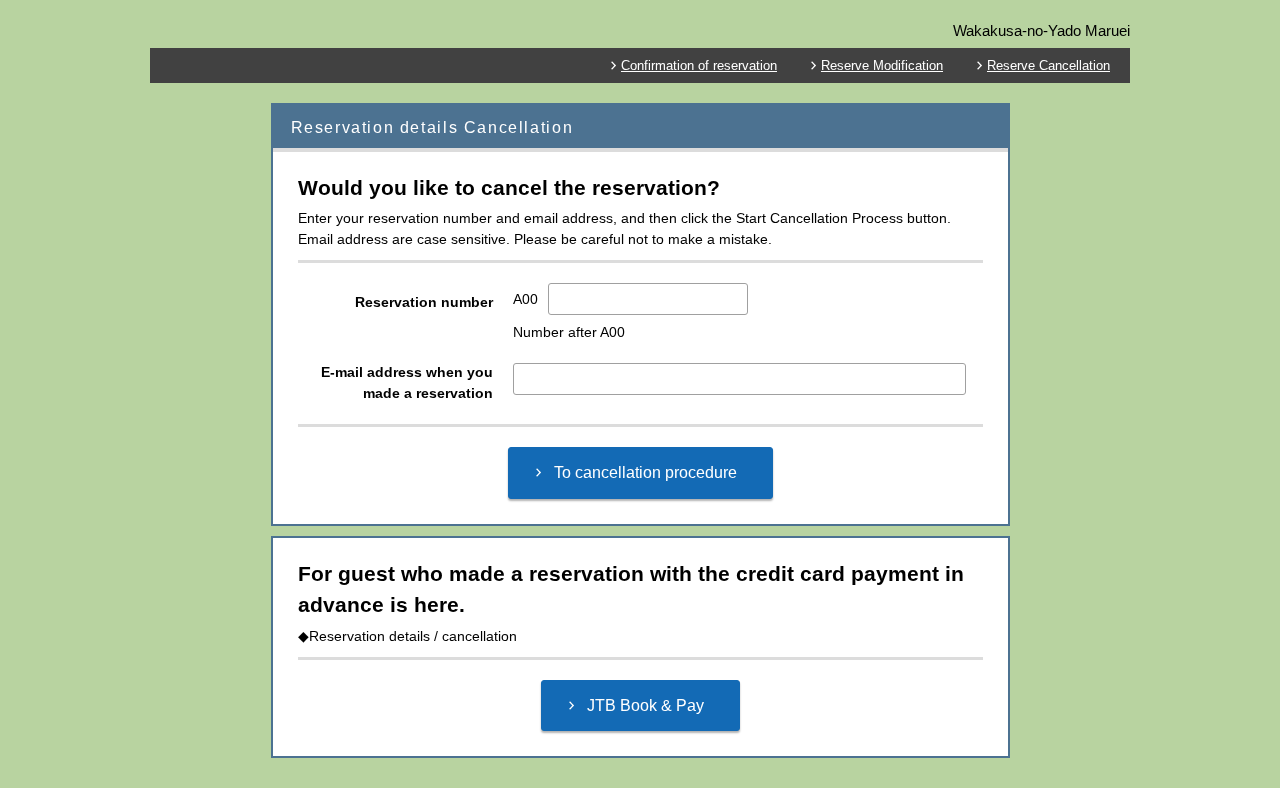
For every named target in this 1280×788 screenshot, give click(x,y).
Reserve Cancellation (1048, 65)
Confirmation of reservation (699, 65)
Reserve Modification (882, 65)
